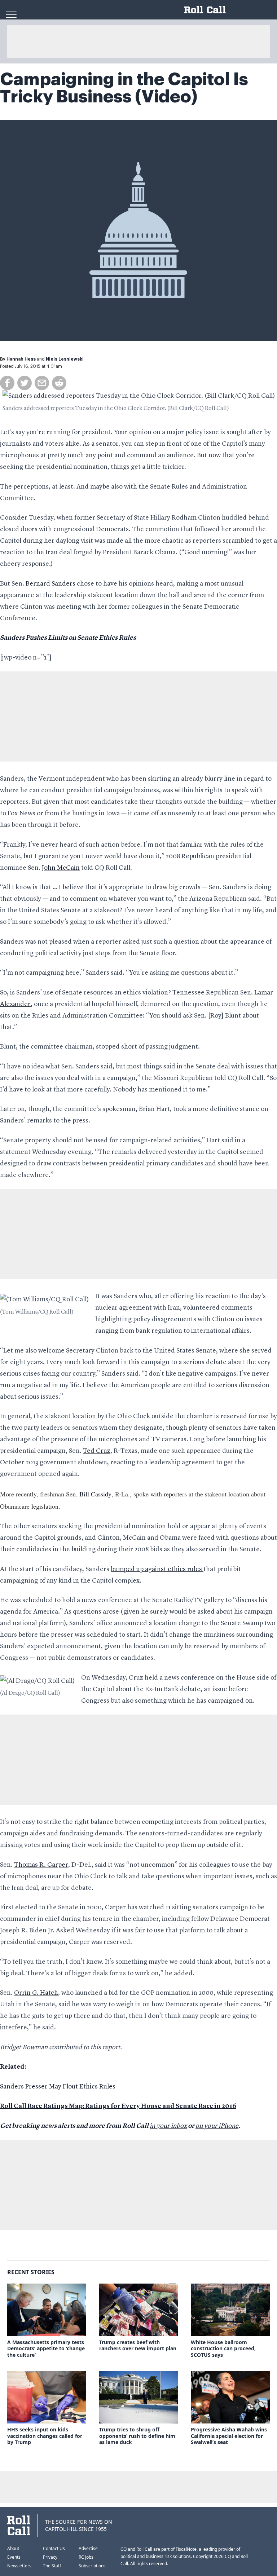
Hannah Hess (21, 359)
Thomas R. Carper (41, 1865)
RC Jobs (86, 2557)
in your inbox (168, 2126)
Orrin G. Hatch (36, 1993)
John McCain (61, 868)
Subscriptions (92, 2566)
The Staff (52, 2566)
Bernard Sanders (50, 584)
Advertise (88, 2548)
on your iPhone (217, 2126)
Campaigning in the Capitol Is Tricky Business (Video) (124, 88)
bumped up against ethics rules (157, 1569)
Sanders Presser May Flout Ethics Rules (58, 2087)
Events (14, 2557)
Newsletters (19, 2566)
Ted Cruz (97, 1451)
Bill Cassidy (95, 1494)
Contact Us (54, 2548)
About (13, 2548)
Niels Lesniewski (65, 359)
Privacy (50, 2557)
